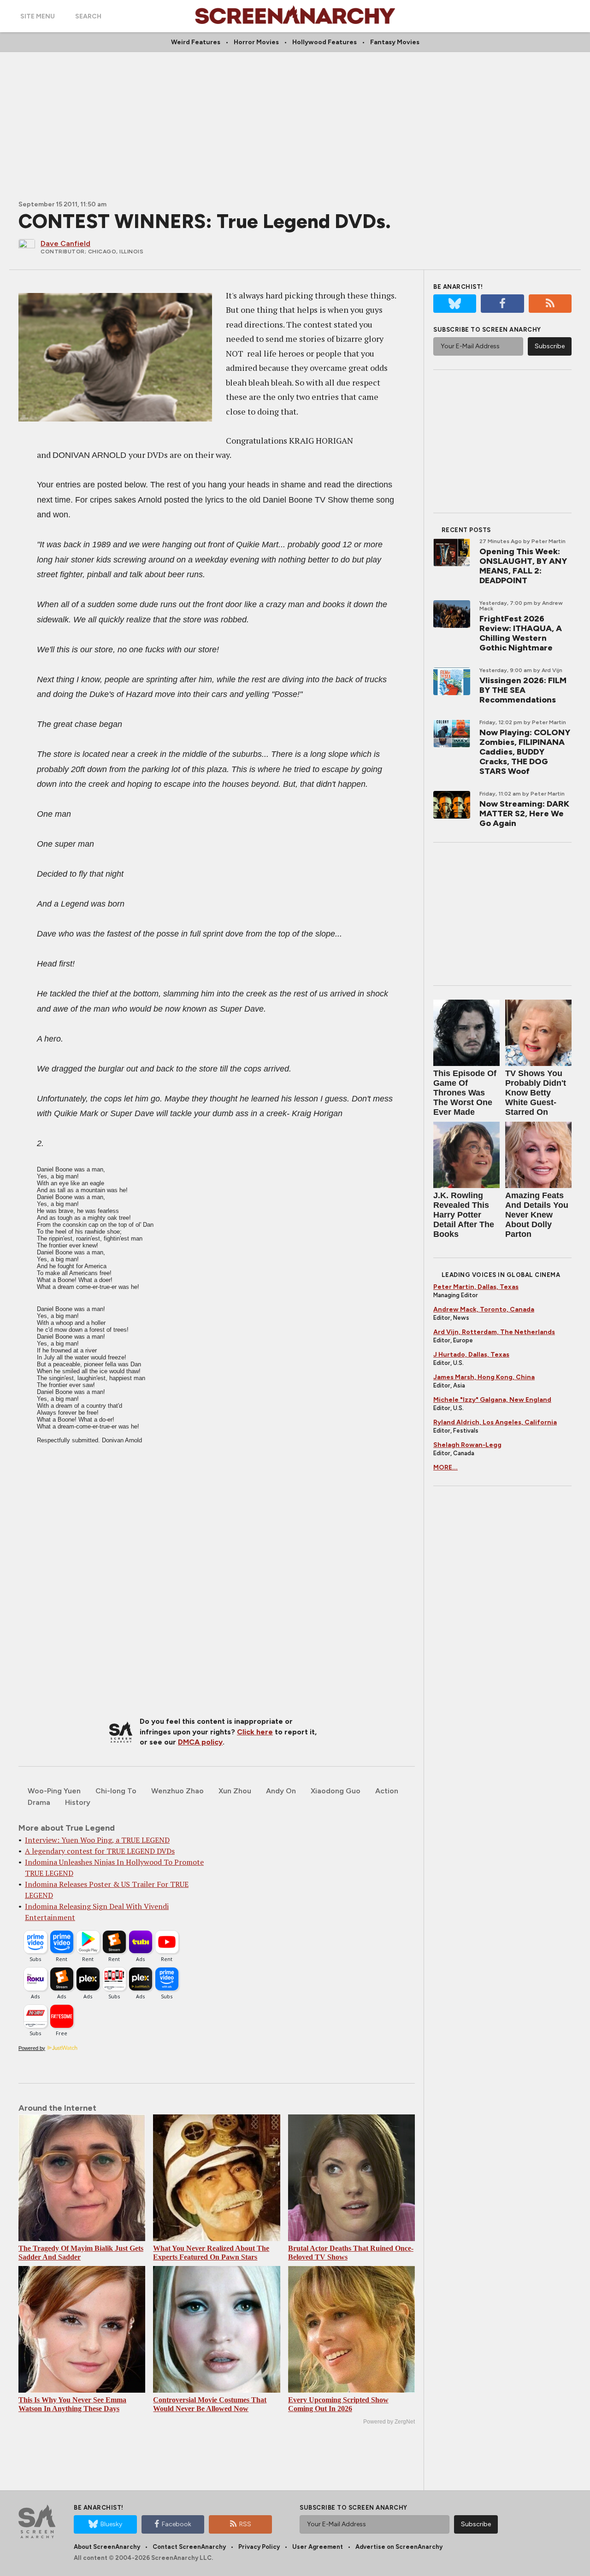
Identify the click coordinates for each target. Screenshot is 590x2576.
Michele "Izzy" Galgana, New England (492, 1400)
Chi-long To (116, 1791)
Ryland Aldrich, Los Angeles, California (495, 1422)
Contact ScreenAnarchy (189, 2547)
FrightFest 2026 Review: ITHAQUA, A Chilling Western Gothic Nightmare (521, 633)
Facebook (177, 2524)
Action (387, 1791)
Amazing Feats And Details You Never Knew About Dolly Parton (537, 1215)
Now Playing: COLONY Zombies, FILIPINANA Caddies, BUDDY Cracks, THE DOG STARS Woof (525, 752)
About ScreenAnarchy (107, 2547)
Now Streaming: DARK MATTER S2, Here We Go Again (524, 814)
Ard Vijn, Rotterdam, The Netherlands (494, 1332)
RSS (245, 2524)
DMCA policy (200, 1742)
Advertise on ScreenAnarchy (399, 2547)
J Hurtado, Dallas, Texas (471, 1355)
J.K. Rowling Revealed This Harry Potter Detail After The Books (464, 1215)
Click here (255, 1732)
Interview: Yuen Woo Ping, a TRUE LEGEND (97, 1840)
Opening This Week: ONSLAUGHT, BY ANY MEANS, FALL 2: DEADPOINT (523, 566)
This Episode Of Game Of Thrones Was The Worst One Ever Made (465, 1093)
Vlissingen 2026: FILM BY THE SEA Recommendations (523, 690)
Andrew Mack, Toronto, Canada (484, 1309)
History (78, 1802)
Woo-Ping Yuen (54, 1791)
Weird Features (196, 42)
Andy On (281, 1791)
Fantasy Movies (395, 42)
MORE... (445, 1467)
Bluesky (111, 2524)
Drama (39, 1802)
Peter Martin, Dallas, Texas (476, 1287)
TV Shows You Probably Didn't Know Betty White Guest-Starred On (536, 1093)
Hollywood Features (324, 42)
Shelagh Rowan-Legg (467, 1445)
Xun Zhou (235, 1791)
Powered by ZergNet (389, 2422)
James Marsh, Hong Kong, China (484, 1377)
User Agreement (318, 2547)
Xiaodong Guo (336, 1791)
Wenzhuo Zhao (177, 1791)
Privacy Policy (259, 2547)
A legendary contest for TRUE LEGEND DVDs (100, 1851)
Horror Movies (256, 42)
